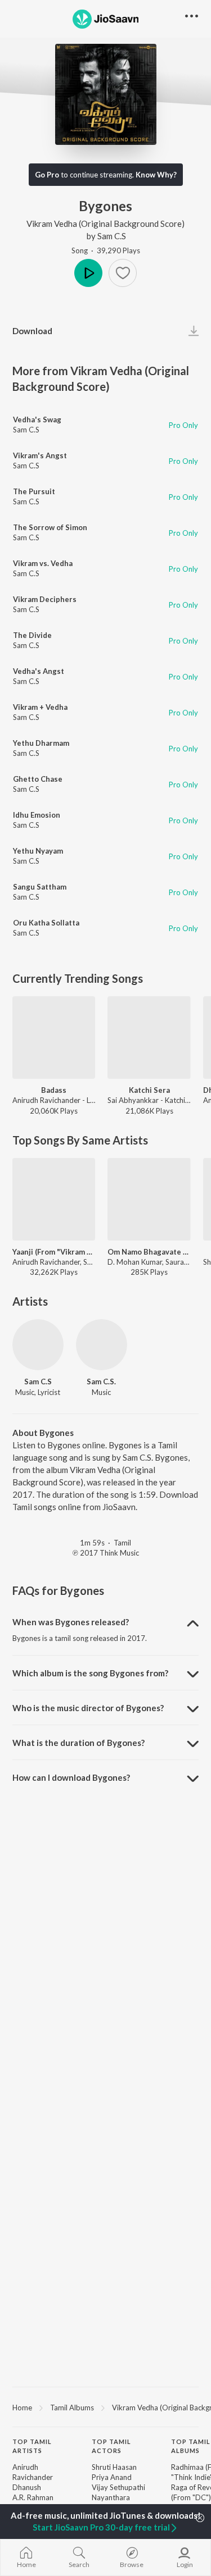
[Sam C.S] (38, 1345)
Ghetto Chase (38, 779)
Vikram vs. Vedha (43, 563)
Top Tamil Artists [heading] (32, 2446)
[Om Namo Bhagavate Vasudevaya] (149, 1199)
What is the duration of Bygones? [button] (78, 1743)
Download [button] (32, 331)
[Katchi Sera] (149, 1038)
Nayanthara (111, 2497)
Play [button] (88, 273)
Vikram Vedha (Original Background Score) (105, 224)
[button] (123, 273)
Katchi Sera (149, 1090)
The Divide (32, 635)
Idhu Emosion (37, 815)
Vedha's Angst (39, 671)
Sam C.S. (101, 1382)
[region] (105, 2407)
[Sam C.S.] (102, 1345)
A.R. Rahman (33, 2497)
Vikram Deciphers (45, 599)
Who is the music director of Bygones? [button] (88, 1708)
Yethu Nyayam (38, 851)
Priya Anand (112, 2477)
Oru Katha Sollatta (46, 923)
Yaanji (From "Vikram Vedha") (54, 1252)
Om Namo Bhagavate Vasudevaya (149, 1252)
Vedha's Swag (37, 420)
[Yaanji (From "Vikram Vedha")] (54, 1199)
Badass (54, 1090)
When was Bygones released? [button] (71, 1622)
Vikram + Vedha (40, 707)
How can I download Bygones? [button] (71, 1777)
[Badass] (54, 1038)
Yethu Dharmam (41, 743)
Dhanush (27, 2487)
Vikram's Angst (40, 455)
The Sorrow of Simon (50, 527)
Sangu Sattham (40, 887)
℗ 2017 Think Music (106, 1553)
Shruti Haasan (114, 2467)
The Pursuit (34, 491)
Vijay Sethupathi (118, 2487)
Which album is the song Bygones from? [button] (90, 1673)
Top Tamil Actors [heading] (111, 2446)
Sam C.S (112, 236)
